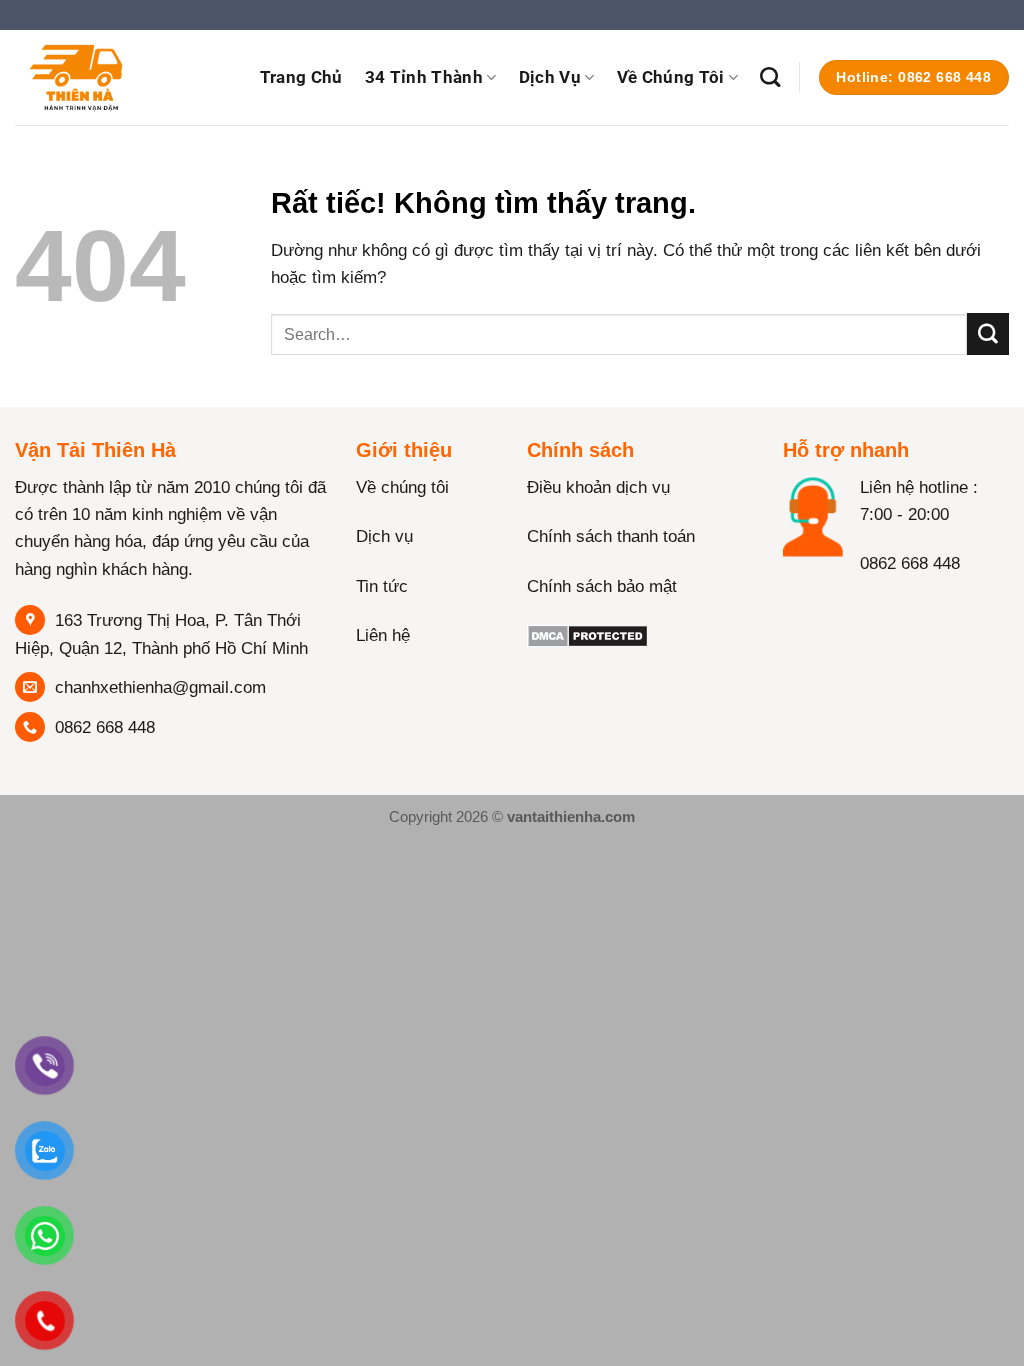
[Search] (770, 77)
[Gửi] (988, 334)
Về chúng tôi (402, 487)
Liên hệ (383, 635)
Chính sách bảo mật (602, 586)
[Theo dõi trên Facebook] (802, 605)
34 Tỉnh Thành (424, 77)
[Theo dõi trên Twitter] (878, 605)
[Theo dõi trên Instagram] (840, 605)
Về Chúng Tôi (671, 77)
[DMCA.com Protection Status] (587, 635)
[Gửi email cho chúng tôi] (917, 605)
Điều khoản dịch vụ (598, 487)
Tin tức (382, 586)
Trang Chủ (301, 77)
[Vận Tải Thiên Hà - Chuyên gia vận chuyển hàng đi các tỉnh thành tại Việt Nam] (115, 77)
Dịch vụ (550, 77)
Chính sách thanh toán (611, 536)
